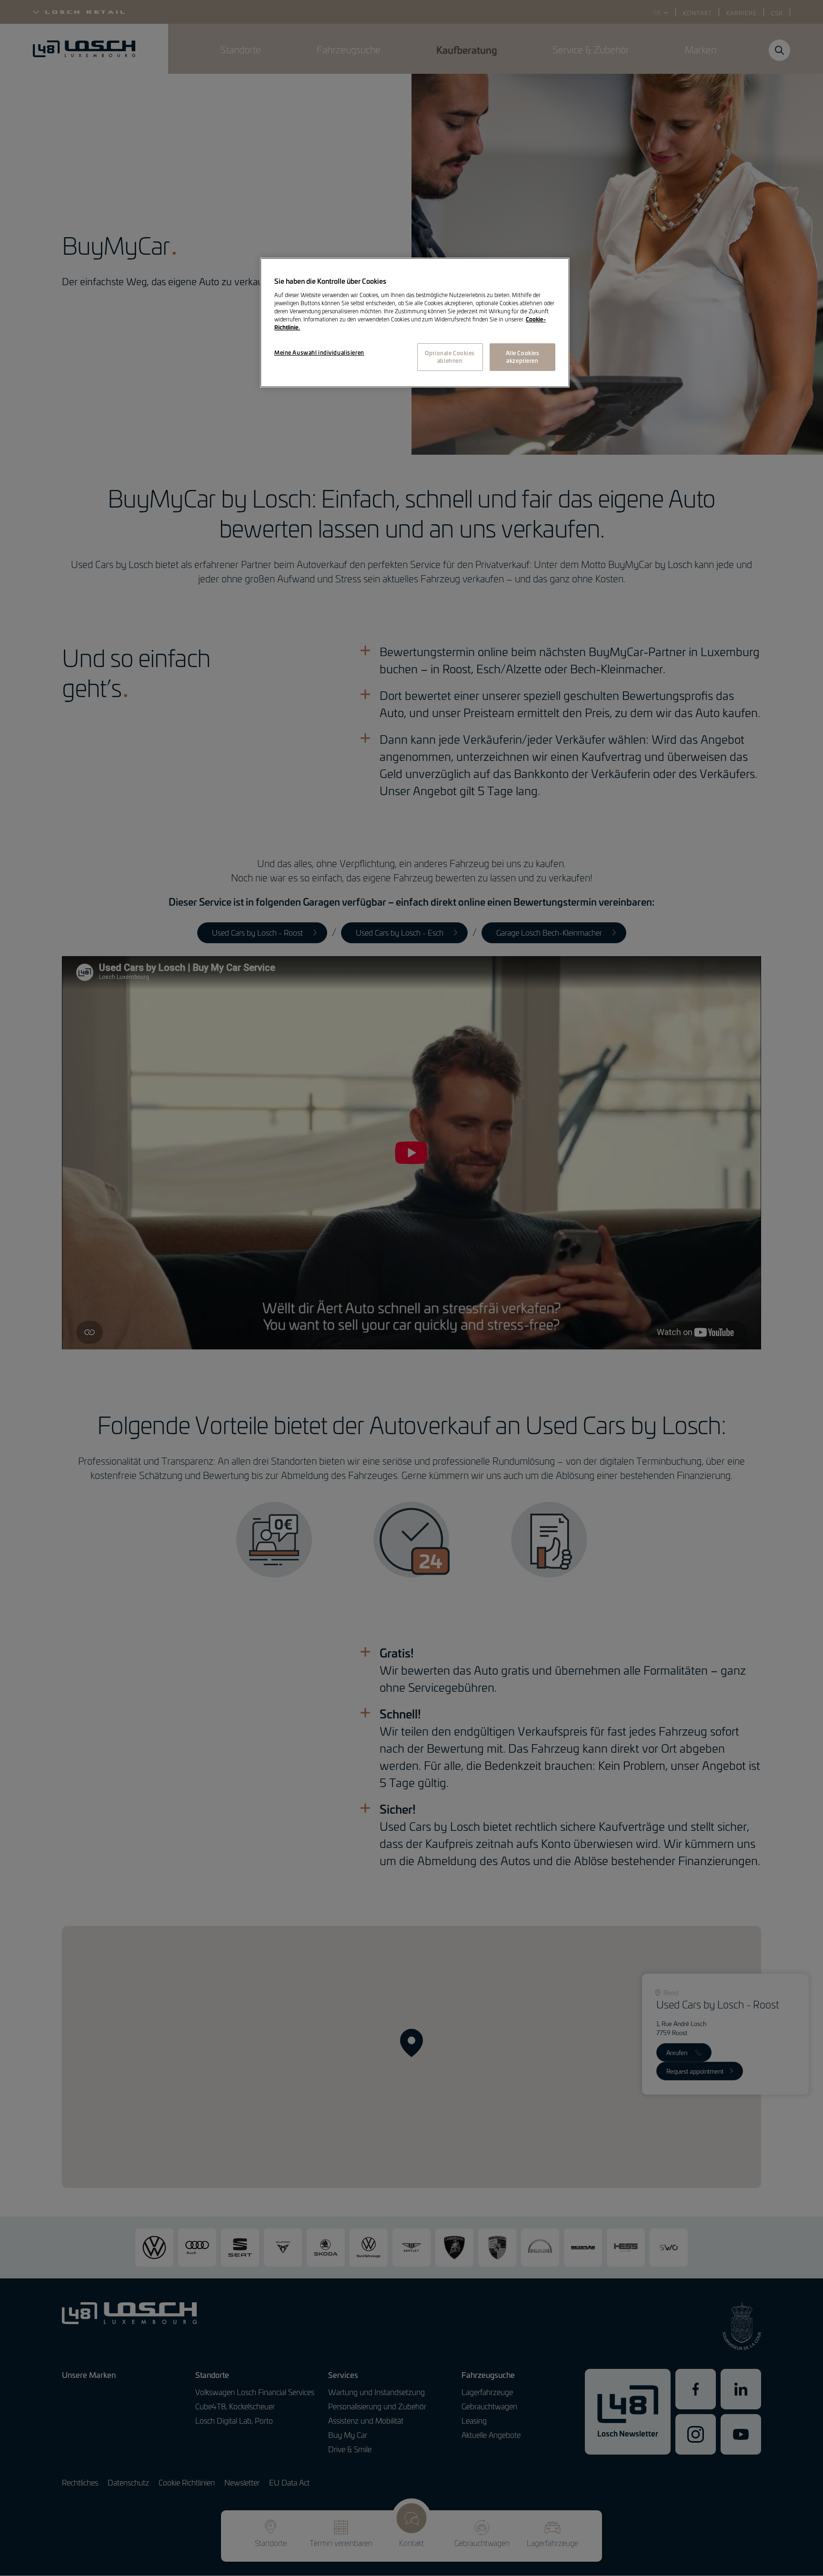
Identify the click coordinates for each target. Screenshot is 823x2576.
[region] (415, 323)
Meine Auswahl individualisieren (319, 352)
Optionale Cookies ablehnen (450, 357)
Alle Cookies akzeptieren (523, 357)
